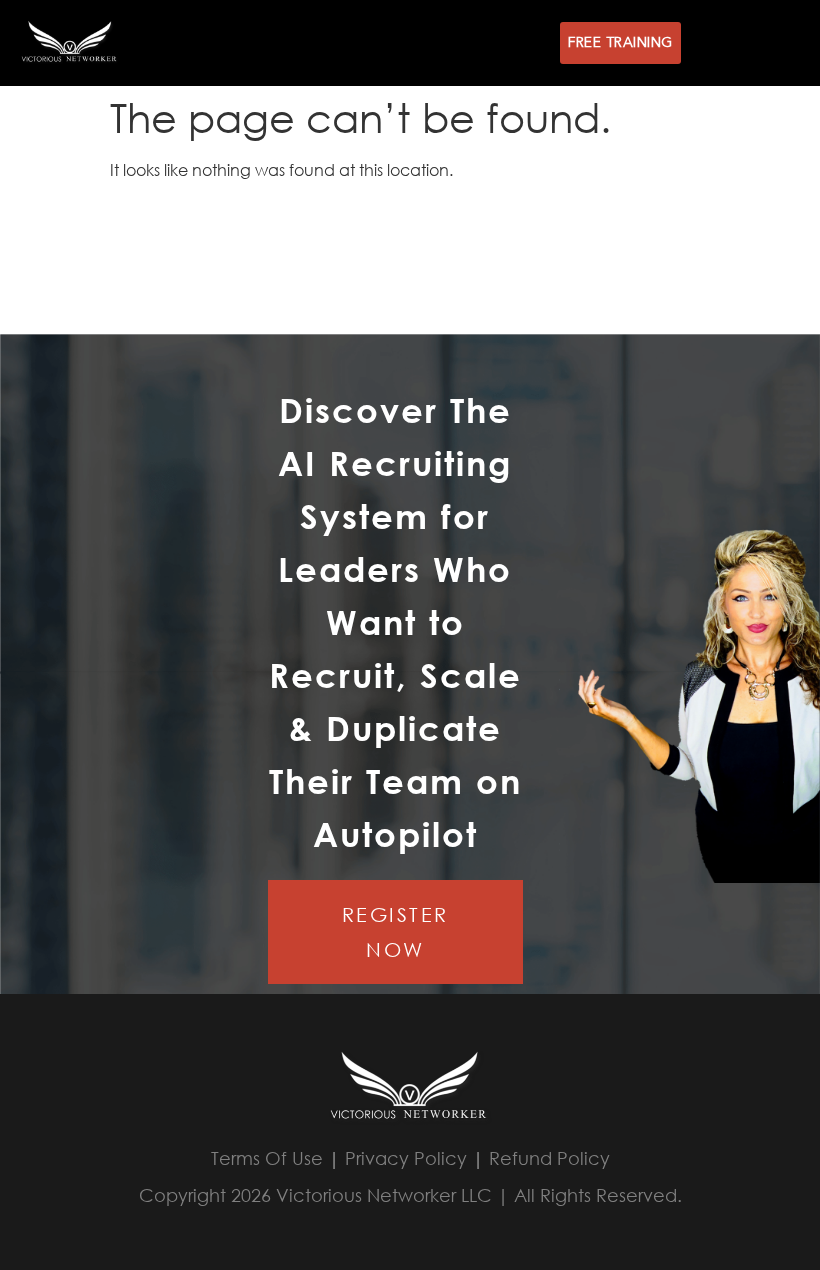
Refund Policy (549, 1158)
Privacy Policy (406, 1158)
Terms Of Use (267, 1158)
